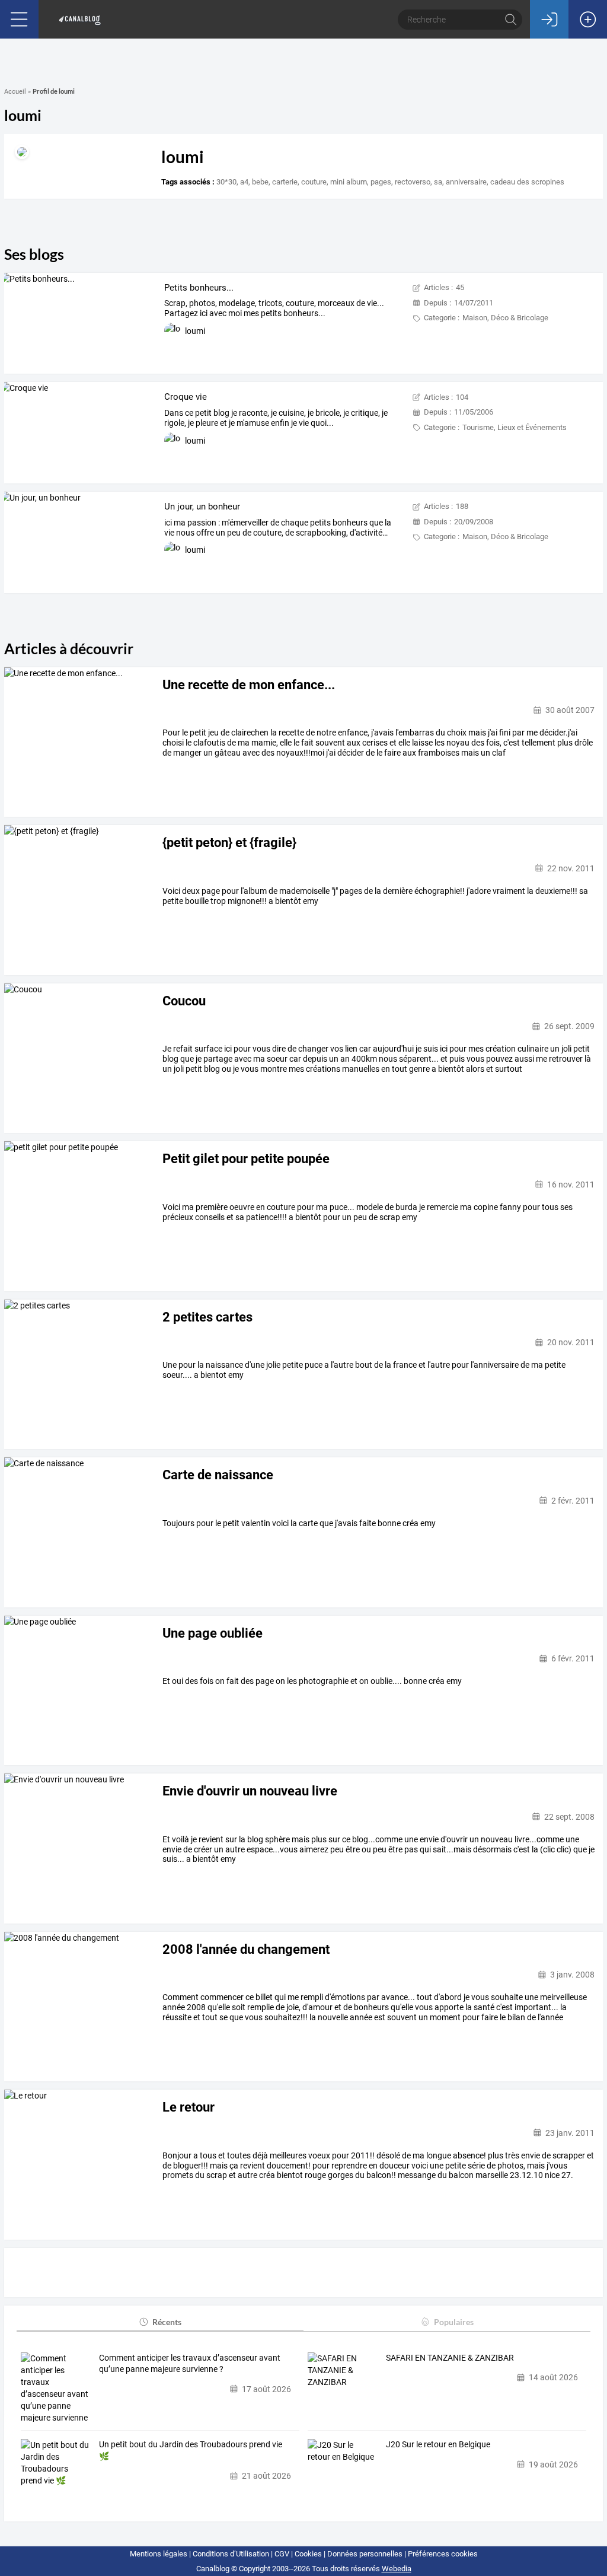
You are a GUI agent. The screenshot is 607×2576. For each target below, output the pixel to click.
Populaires (454, 2322)
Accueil (15, 92)
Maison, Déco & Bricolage (505, 318)
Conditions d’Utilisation (231, 2554)
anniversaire (466, 182)
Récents (167, 2322)
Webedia (397, 2569)
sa (438, 182)
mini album (349, 182)
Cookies (308, 2554)
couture (314, 182)
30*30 (226, 182)
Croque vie (186, 397)
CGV (282, 2554)
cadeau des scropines (527, 182)
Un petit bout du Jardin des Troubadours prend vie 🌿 (191, 2450)
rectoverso (413, 182)
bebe (260, 182)
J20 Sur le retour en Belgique (438, 2444)
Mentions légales (159, 2554)
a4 (244, 182)
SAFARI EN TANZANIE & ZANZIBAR (450, 2358)
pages (381, 182)
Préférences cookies (443, 2554)
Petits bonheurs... (199, 288)
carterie (285, 182)
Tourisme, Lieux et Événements (515, 427)
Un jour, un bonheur (202, 507)
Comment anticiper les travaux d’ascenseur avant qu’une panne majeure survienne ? (190, 2364)
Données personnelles (365, 2554)
